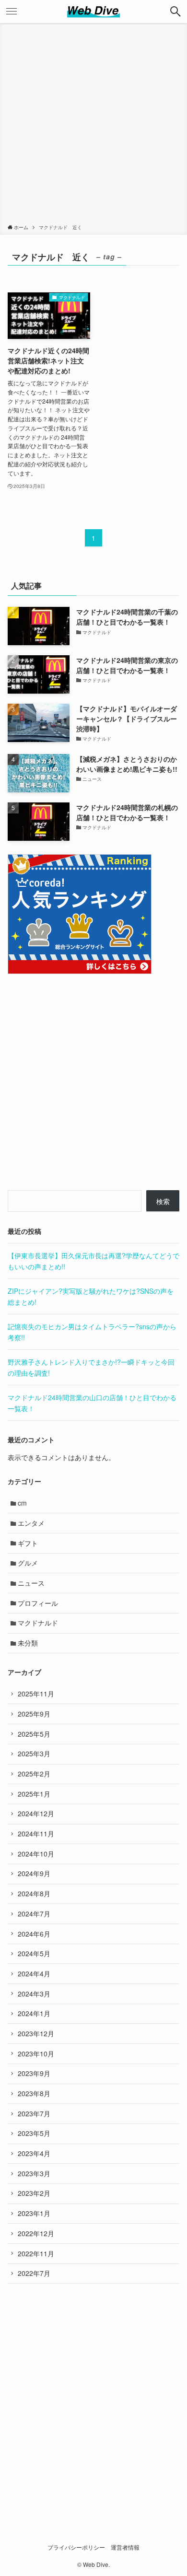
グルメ (28, 1563)
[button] (175, 12)
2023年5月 (34, 2133)
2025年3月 (34, 1753)
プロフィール (38, 1603)
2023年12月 (36, 2033)
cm (22, 1503)
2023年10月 (36, 2054)
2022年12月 (36, 2233)
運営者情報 (125, 2547)
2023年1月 (34, 2213)
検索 (163, 1201)
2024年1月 (34, 2013)
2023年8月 (34, 2093)
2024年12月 (36, 1813)
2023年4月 (34, 2153)
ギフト (28, 1543)
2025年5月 (34, 1734)
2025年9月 (34, 1714)
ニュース (31, 1583)
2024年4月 (34, 1973)
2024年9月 (34, 1873)
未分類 (28, 1643)
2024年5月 (34, 1953)
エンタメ (31, 1523)
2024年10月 (36, 1854)
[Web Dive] (94, 12)
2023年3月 (34, 2173)
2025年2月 (34, 1774)
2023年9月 (34, 2073)
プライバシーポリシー (76, 2547)
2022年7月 (34, 2273)
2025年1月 (34, 1794)
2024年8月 (34, 1893)
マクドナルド (38, 1623)
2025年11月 (36, 1694)
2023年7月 (34, 2113)
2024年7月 (34, 1914)
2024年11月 (36, 1833)
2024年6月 (34, 1934)
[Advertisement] (93, 125)
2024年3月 (34, 1994)
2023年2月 (34, 2193)
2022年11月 (36, 2253)
